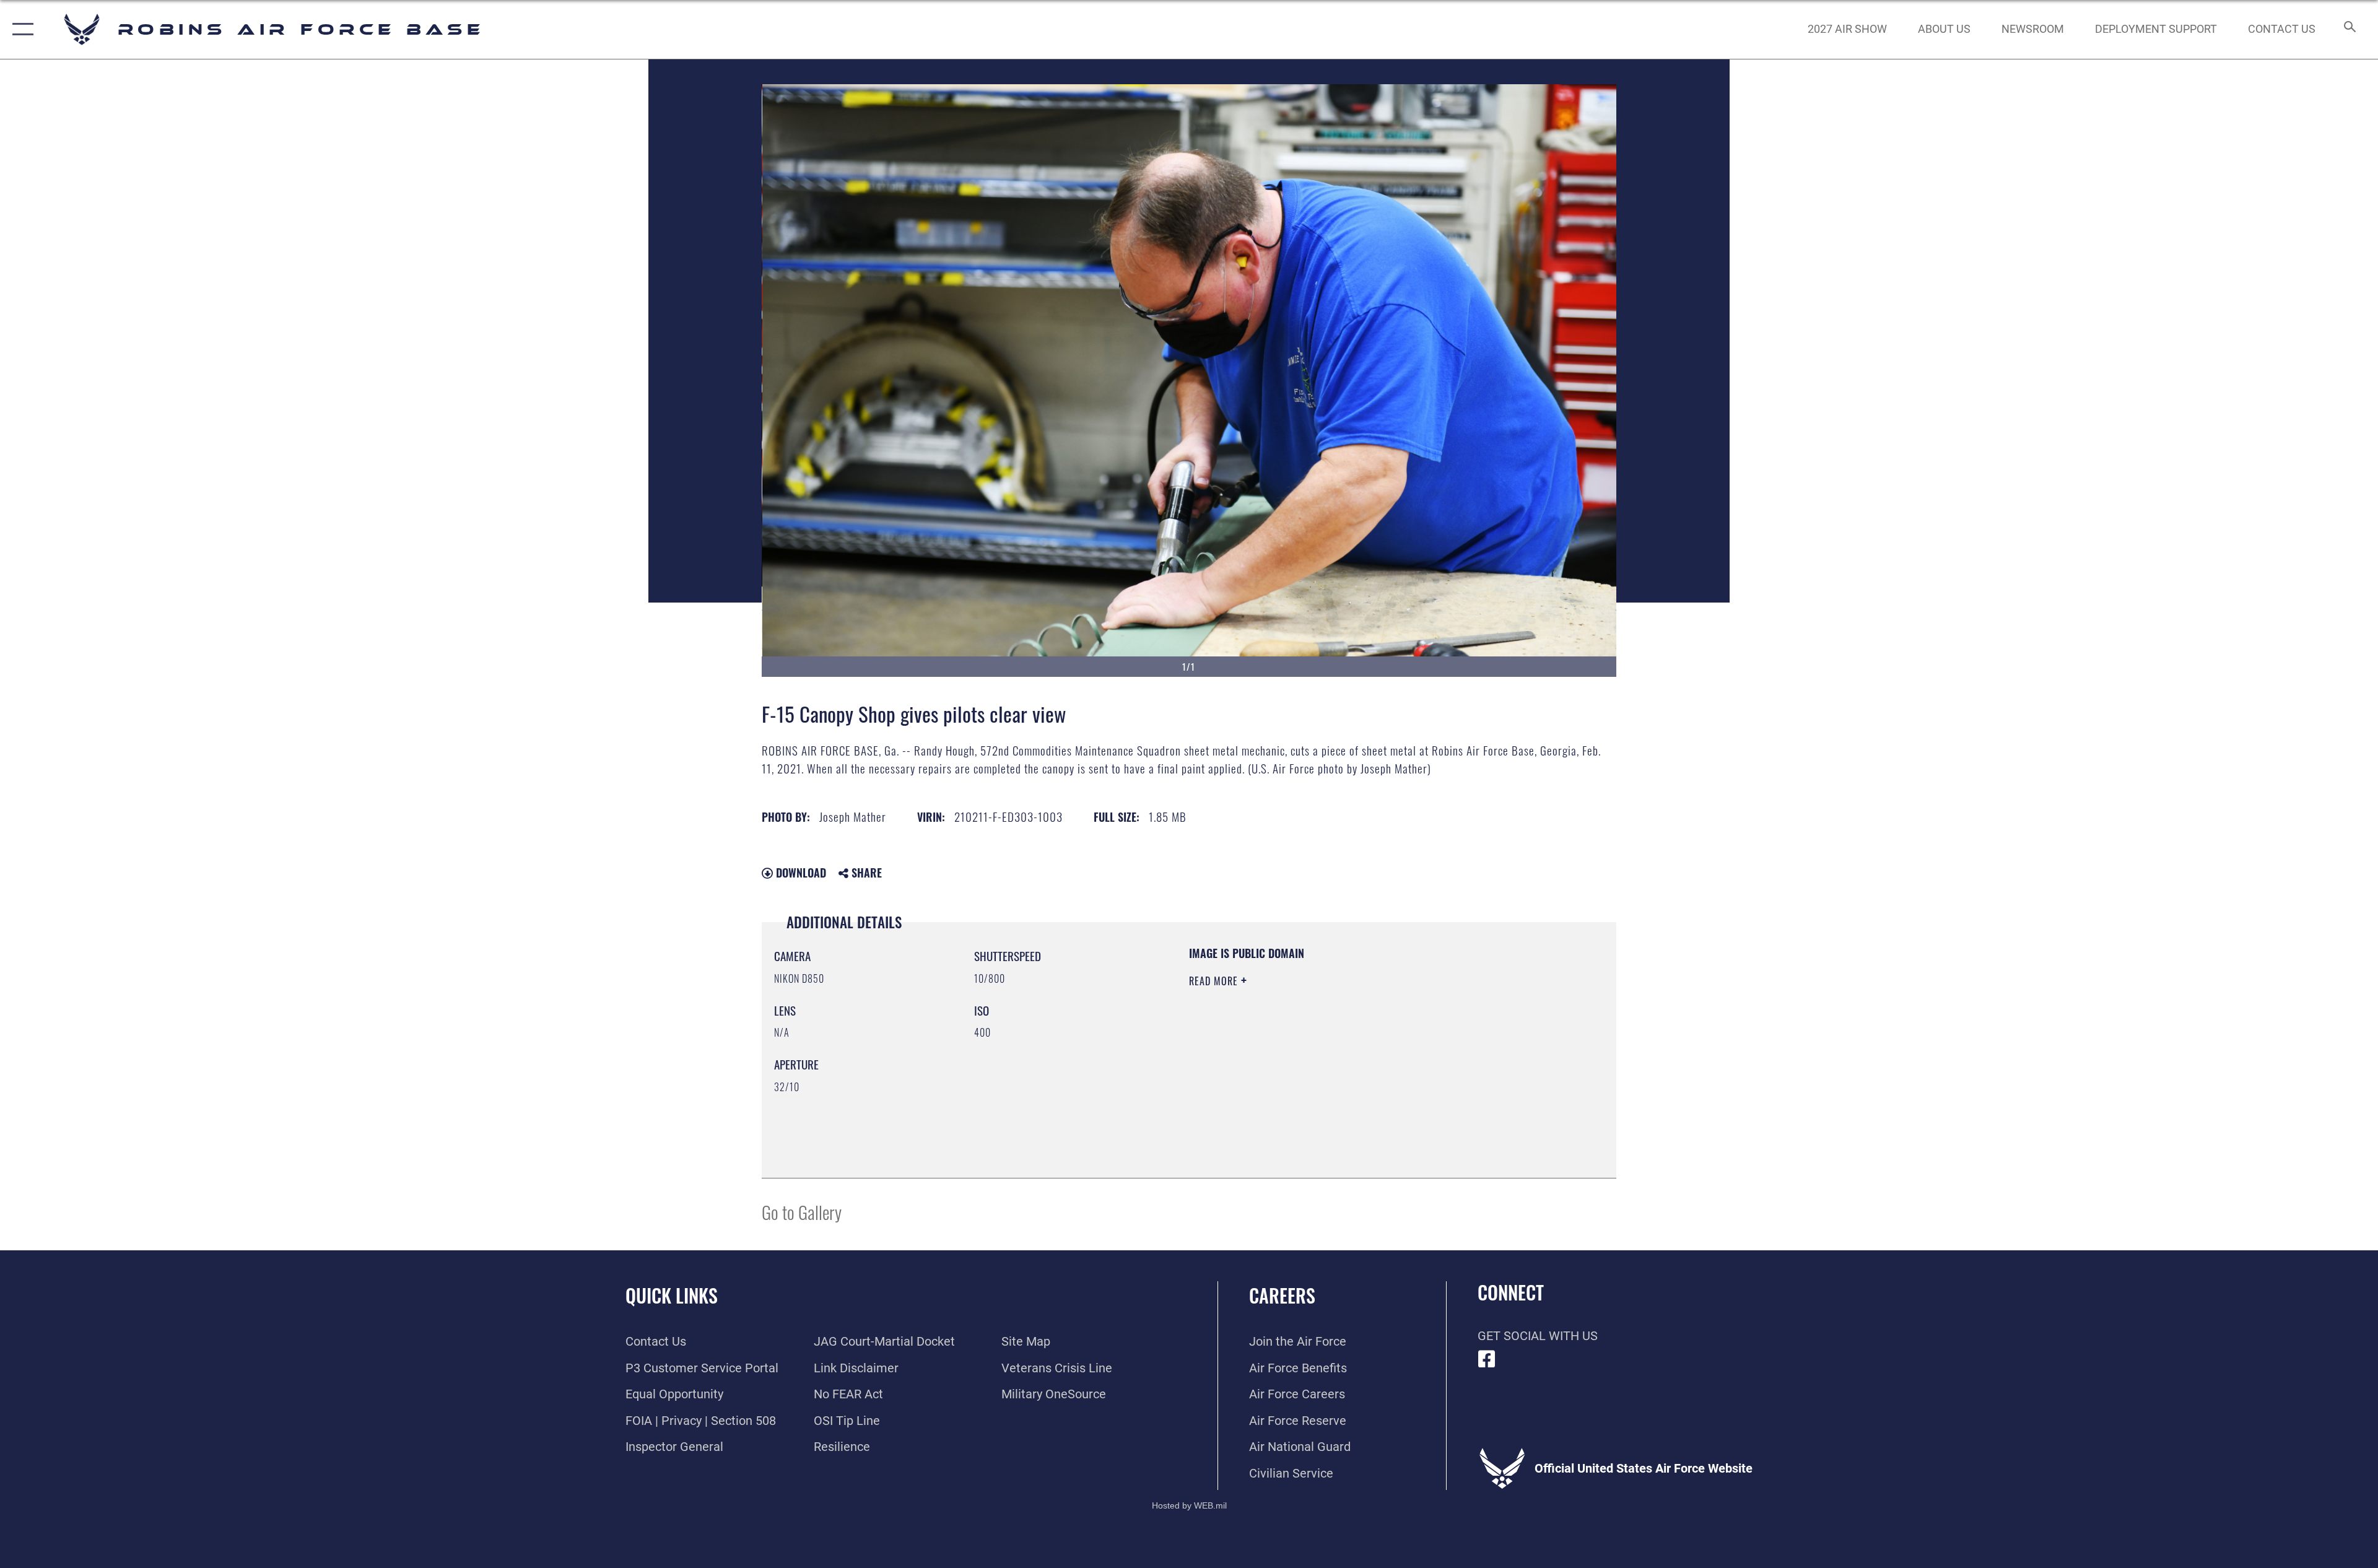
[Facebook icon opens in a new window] (1487, 1359)
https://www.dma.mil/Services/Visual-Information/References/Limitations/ (1334, 1060)
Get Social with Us (1538, 1336)
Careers (1282, 1295)
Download (799, 873)
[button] (20, 29)
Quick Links (672, 1295)
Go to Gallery (802, 1212)
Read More (1215, 981)
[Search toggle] (2349, 29)
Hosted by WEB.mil (1189, 1505)
